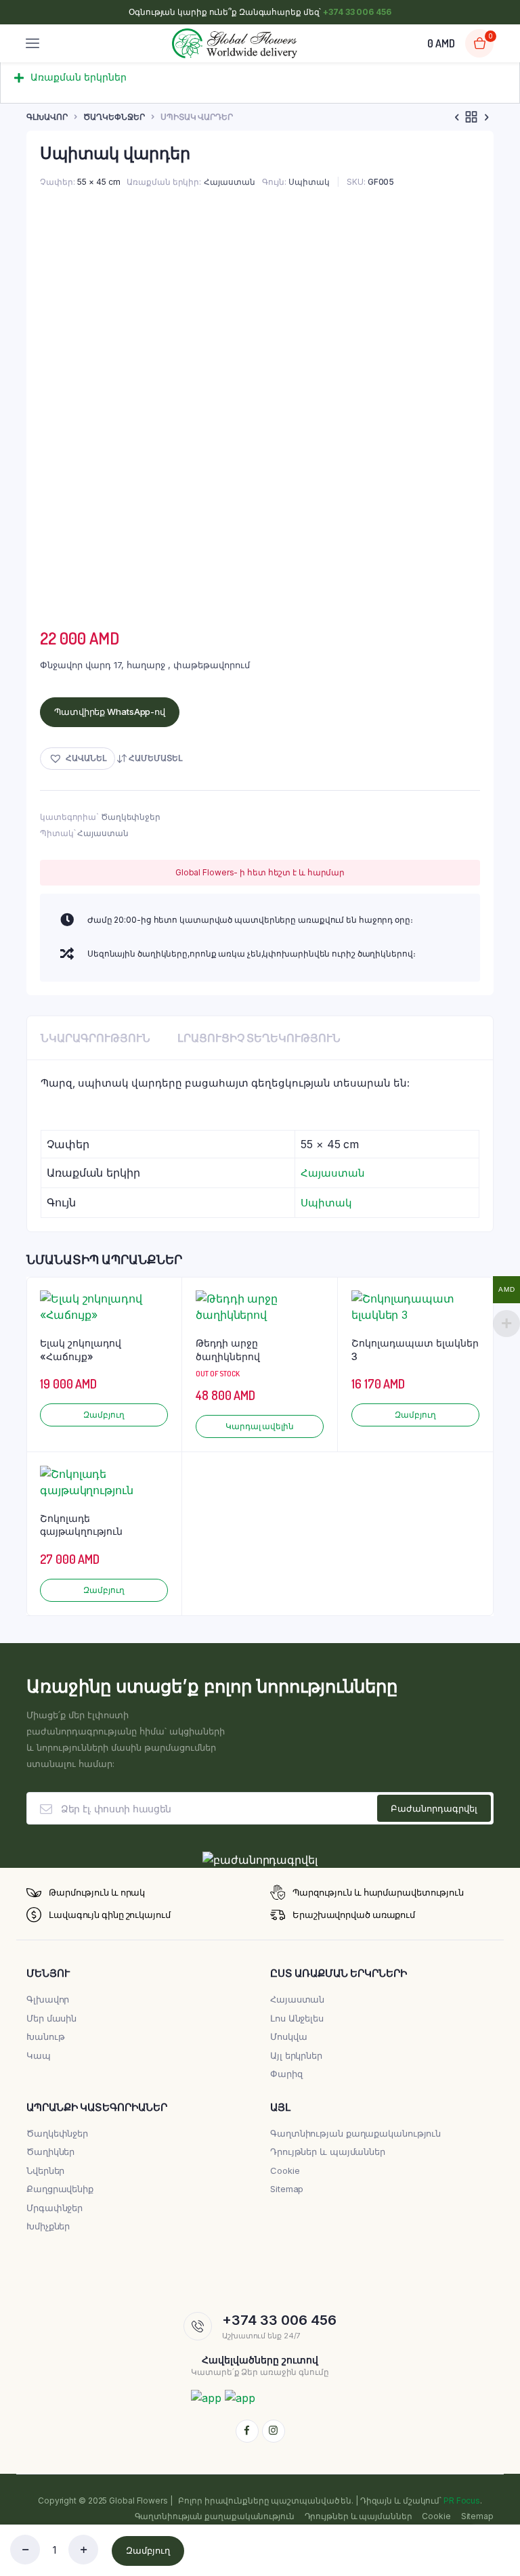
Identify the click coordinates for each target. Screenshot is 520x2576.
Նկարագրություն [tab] (95, 1038)
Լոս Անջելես (297, 2018)
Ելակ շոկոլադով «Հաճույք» (81, 1350)
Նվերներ (45, 2170)
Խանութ (45, 2036)
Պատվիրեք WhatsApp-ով (110, 712)
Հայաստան (230, 182)
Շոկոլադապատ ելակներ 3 (415, 1350)
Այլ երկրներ (296, 2055)
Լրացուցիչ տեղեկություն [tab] (259, 1038)
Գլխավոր (47, 117)
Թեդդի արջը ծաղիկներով (228, 1350)
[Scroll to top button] (498, 2522)
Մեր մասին (51, 2018)
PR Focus (462, 2501)
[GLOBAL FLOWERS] (235, 44)
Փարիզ (286, 2074)
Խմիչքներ (48, 2226)
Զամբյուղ (148, 2550)
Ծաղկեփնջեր (114, 117)
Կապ (39, 2055)
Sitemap (287, 2189)
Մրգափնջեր (55, 2208)
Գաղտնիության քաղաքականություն (355, 2133)
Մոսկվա (288, 2036)
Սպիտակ (309, 182)
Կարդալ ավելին (260, 1426)
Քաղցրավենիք (60, 2189)
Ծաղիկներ (50, 2152)
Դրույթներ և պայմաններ (328, 2152)
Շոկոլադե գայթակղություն (81, 1525)
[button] (260, 83)
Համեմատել (155, 758)
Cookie (285, 2170)
